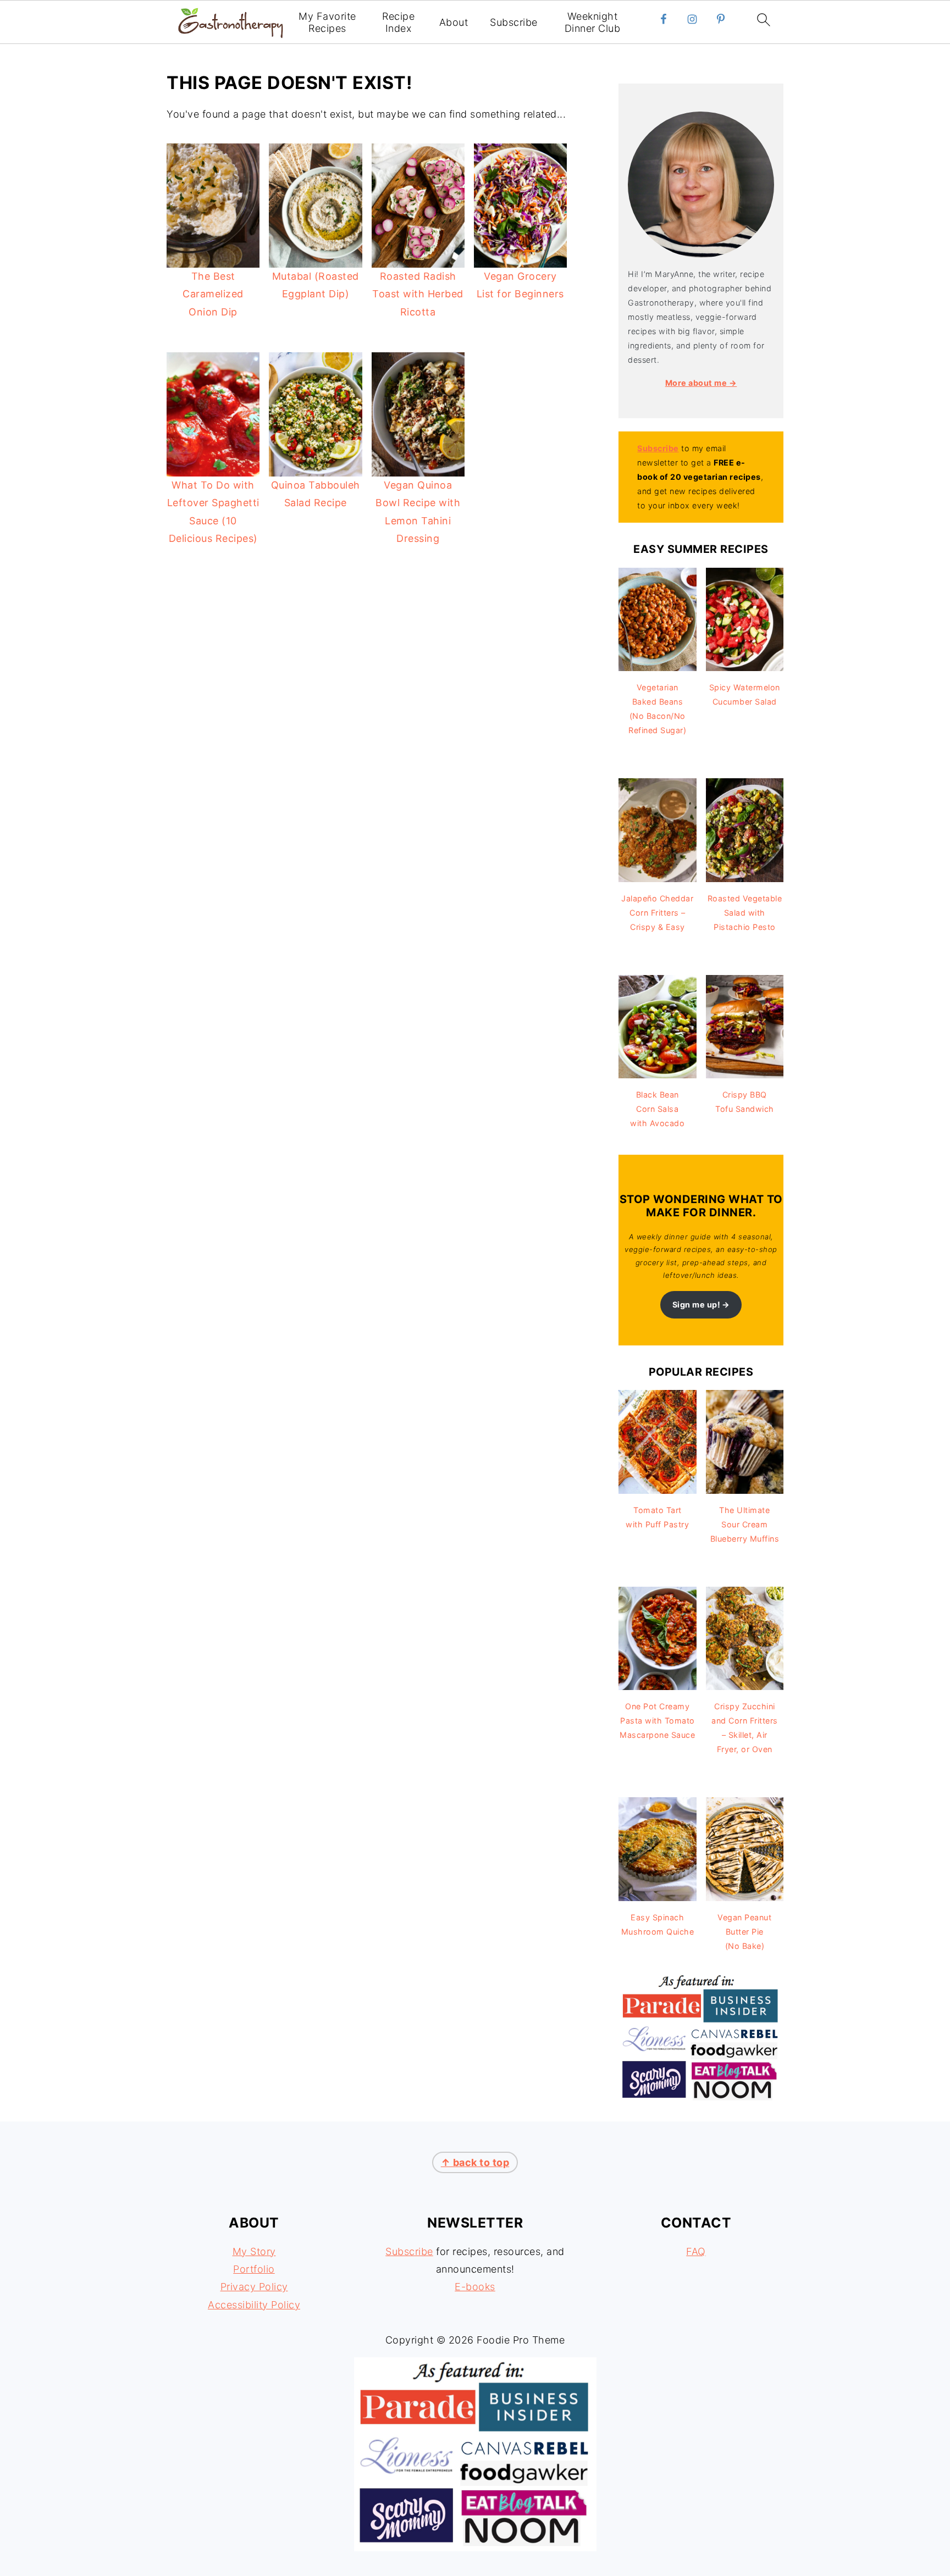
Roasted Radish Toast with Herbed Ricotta (418, 294)
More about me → (701, 383)
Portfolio (254, 2269)
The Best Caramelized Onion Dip (213, 294)
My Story (254, 2251)
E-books (475, 2287)
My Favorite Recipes (327, 22)
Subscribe (514, 22)
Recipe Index (398, 22)
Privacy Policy (254, 2287)
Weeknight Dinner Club (593, 22)
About (454, 22)
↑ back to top (475, 2162)
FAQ (696, 2251)
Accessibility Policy (254, 2305)
